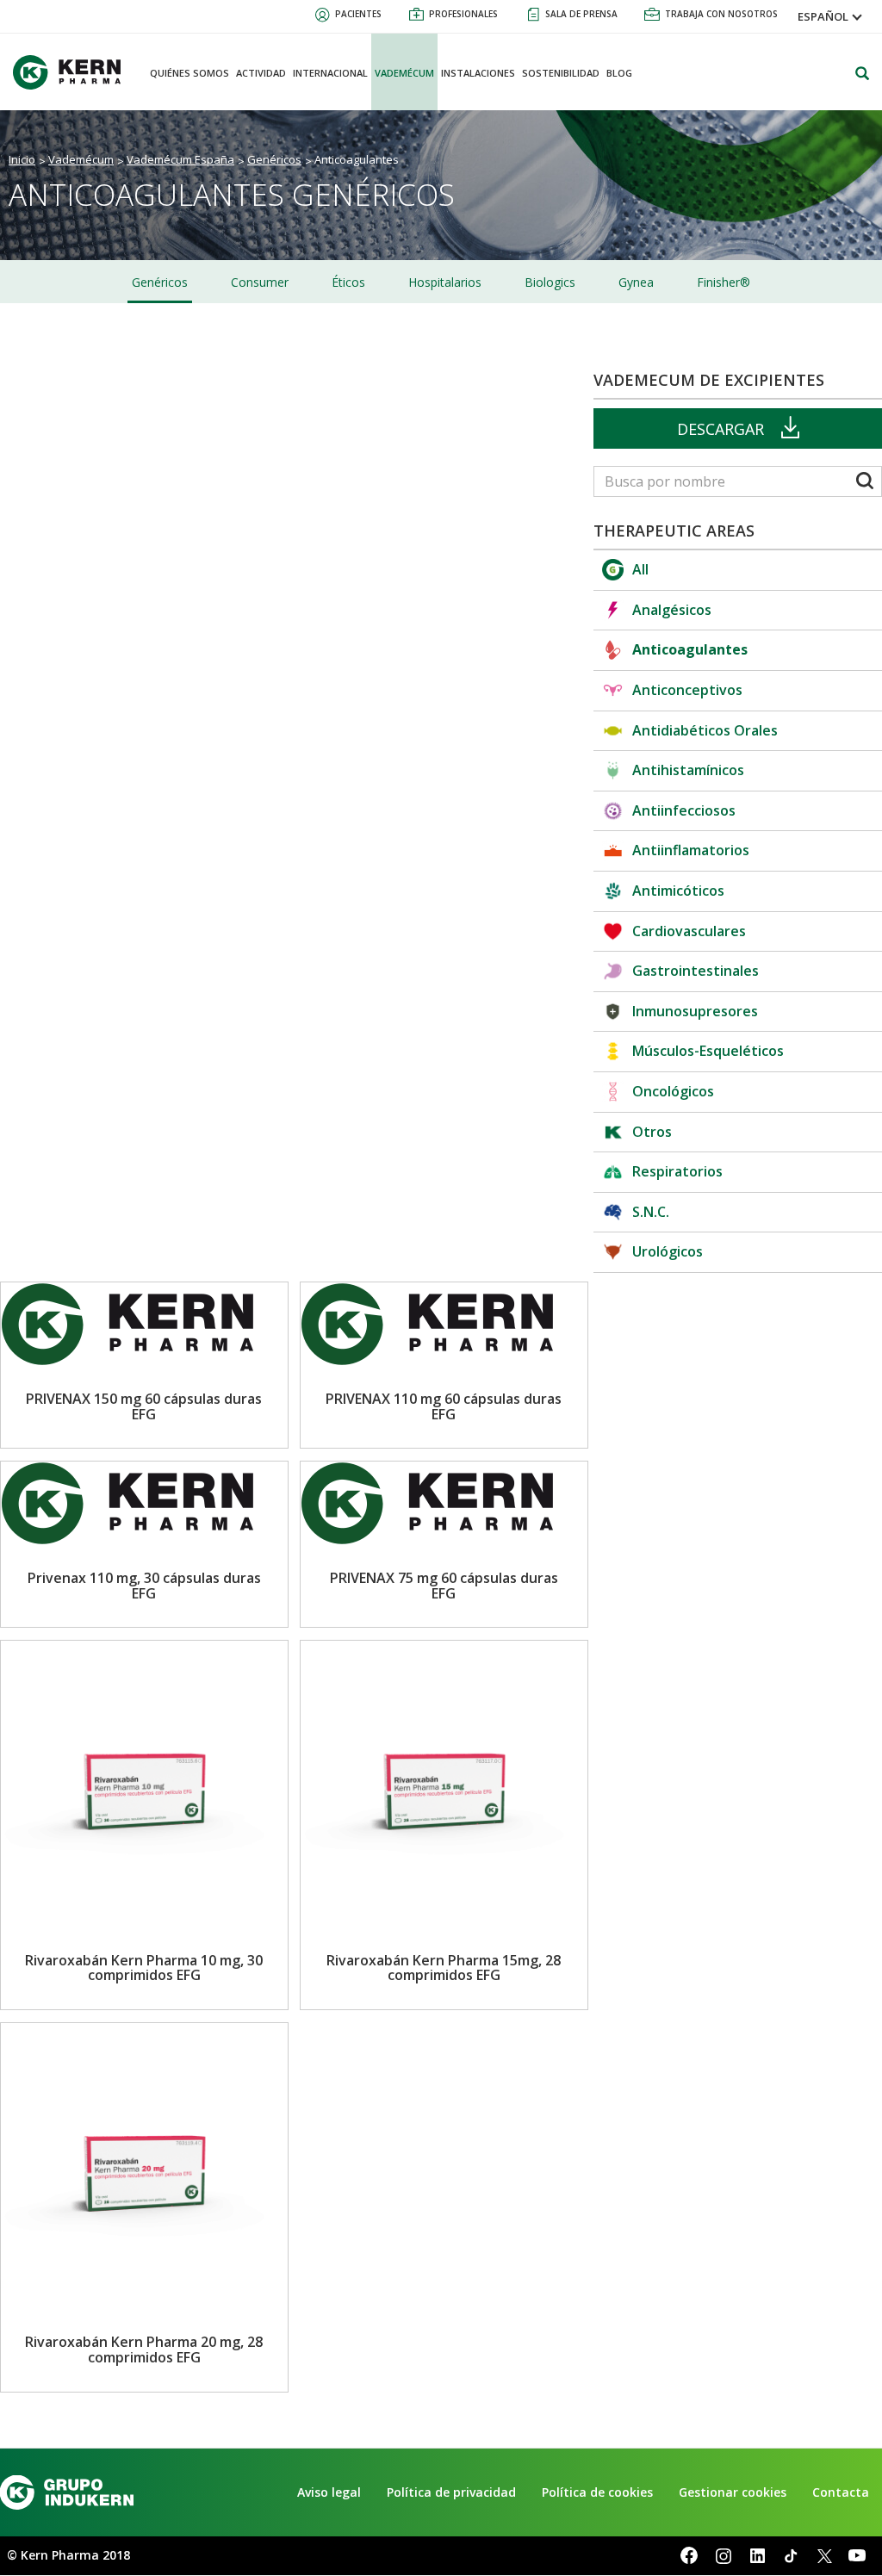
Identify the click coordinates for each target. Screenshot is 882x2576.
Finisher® (724, 282)
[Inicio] (73, 72)
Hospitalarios (445, 282)
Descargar (721, 429)
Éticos (348, 282)
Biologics (550, 282)
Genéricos (160, 282)
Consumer (260, 282)
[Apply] (865, 482)
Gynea (636, 282)
